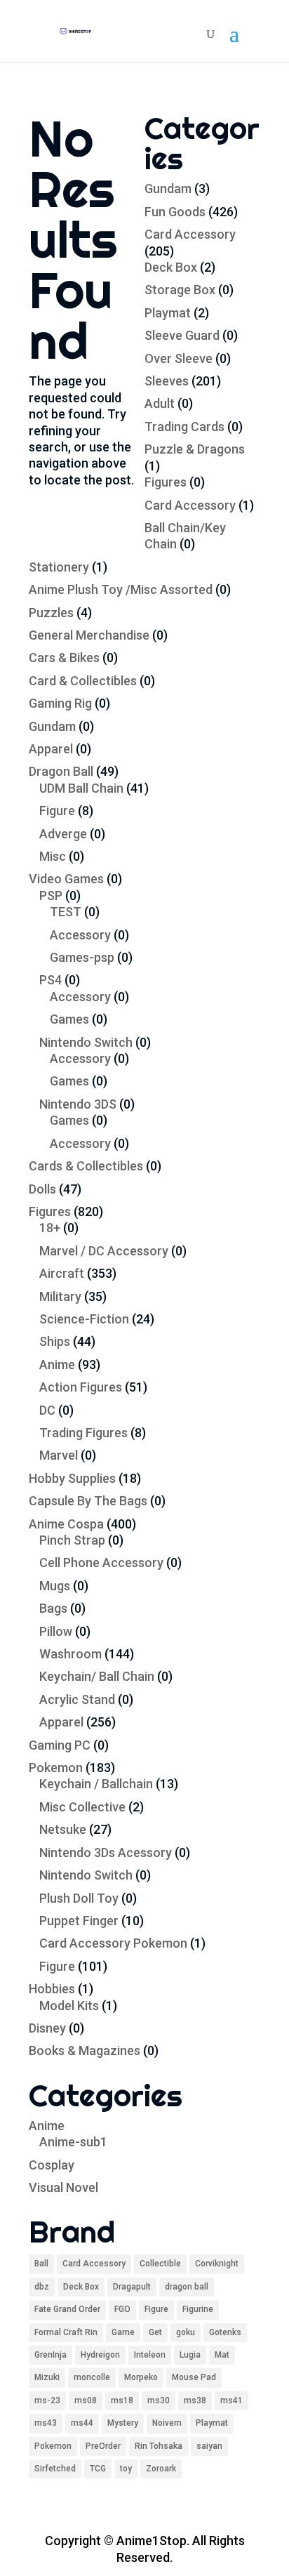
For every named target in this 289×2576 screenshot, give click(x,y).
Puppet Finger (79, 1921)
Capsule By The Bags (88, 1501)
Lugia (190, 2355)
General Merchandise (89, 635)
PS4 (51, 980)
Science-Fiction (84, 1319)
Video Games (66, 879)
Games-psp (82, 957)
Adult (160, 403)
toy (126, 2469)
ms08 (86, 2400)
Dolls (42, 1189)
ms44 (82, 2423)
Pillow (56, 1631)
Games (69, 1019)
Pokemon (56, 1768)
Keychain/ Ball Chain (97, 1676)
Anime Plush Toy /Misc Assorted (121, 589)
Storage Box (180, 290)
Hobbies (52, 1989)
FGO (122, 2309)
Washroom (70, 1654)
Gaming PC (60, 1745)
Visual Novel (63, 2187)
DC (47, 1410)
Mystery (123, 2423)
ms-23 (47, 2400)
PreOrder (103, 2446)
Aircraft (62, 1273)
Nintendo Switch (86, 1042)
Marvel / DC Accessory (104, 1251)
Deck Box (171, 267)
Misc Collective (82, 1807)
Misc (53, 856)
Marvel (59, 1455)
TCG (98, 2469)
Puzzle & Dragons (195, 449)
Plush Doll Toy (79, 1898)
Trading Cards (184, 427)
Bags (53, 1608)
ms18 (122, 2400)
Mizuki (47, 2377)
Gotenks (225, 2332)
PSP (51, 896)
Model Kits (69, 2006)
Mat (222, 2355)
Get (155, 2332)
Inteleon (150, 2355)
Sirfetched (55, 2469)
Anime (57, 1365)
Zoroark (161, 2469)
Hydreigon (100, 2355)
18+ (50, 1228)
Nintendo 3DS (78, 1104)
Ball (41, 2264)
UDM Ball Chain (81, 788)
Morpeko (141, 2377)
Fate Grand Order (67, 2309)
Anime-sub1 (73, 2142)
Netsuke (63, 1829)
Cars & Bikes (64, 658)
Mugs (55, 1586)
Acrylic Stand (77, 1699)
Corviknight (217, 2264)
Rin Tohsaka (159, 2446)
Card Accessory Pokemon (113, 1943)
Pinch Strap (72, 1540)
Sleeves (167, 381)
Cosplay (52, 2165)
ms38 (195, 2400)
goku (186, 2332)
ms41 (231, 2400)
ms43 (46, 2423)
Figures (166, 482)
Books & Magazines (85, 2050)
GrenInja (51, 2355)
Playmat (168, 313)
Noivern (167, 2423)
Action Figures (81, 1387)
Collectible (160, 2264)
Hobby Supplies (72, 1478)
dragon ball (187, 2287)
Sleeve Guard (182, 335)
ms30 (159, 2400)
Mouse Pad (194, 2377)
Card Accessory (190, 234)
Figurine (198, 2309)
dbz (42, 2287)
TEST (66, 912)
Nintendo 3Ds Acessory (106, 1852)
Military (60, 1296)
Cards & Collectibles (86, 1166)
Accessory (80, 935)
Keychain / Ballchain (96, 1784)
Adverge (63, 834)
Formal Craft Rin (66, 2332)
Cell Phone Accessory (101, 1563)
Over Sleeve (179, 358)
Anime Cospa (66, 1524)
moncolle (92, 2377)
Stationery (59, 567)
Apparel (51, 749)
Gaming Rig (60, 703)
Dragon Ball (61, 771)
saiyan (209, 2446)
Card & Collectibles (83, 681)
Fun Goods (175, 212)
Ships (55, 1341)
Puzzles (51, 613)
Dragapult (132, 2287)
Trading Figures (83, 1433)
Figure (57, 811)
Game (123, 2332)
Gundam (168, 189)
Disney (47, 2028)
